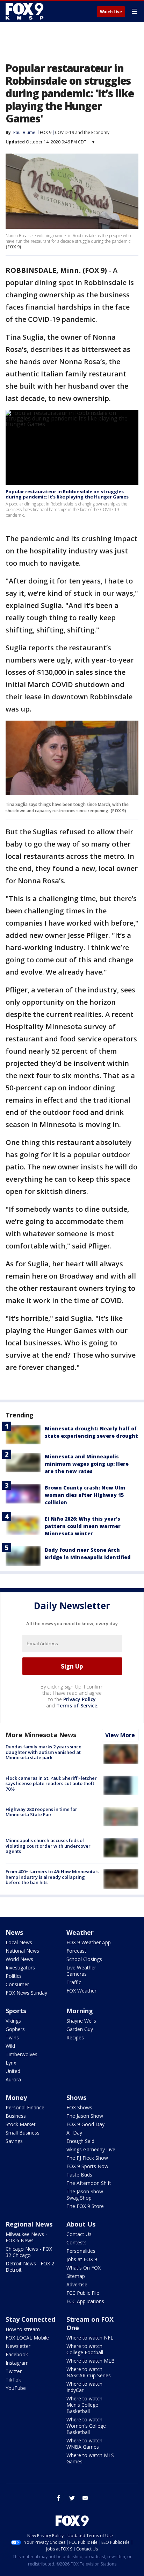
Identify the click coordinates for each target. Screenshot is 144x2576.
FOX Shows (79, 2107)
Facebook (17, 2354)
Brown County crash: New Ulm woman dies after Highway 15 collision (85, 1495)
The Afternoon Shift (89, 2183)
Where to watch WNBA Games (84, 2444)
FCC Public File (83, 2293)
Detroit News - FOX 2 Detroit (30, 2267)
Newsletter (18, 2346)
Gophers (15, 2029)
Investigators (20, 1968)
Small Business (23, 2133)
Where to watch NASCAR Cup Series (89, 2372)
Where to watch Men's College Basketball (84, 2405)
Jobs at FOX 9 (82, 2259)
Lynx (11, 2063)
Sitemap (76, 2276)
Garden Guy (80, 2029)
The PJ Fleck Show (87, 2158)
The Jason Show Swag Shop (85, 2195)
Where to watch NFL (90, 2338)
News (14, 1932)
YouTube (16, 2388)
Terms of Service (77, 1705)
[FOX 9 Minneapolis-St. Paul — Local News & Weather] (26, 11)
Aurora (13, 2079)
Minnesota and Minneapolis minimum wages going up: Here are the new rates (87, 1464)
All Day (74, 2133)
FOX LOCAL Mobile (27, 2338)
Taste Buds (79, 2175)
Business (16, 2116)
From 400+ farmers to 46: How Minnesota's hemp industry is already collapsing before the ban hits (52, 1877)
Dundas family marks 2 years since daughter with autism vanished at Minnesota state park (44, 1752)
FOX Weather (81, 1991)
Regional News (29, 2224)
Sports (16, 2011)
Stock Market (21, 2124)
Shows (76, 2097)
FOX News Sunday (26, 1993)
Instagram (17, 2363)
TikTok (13, 2380)
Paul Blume (24, 132)
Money (16, 2097)
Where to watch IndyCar (84, 2387)
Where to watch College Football (85, 2349)
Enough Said (80, 2141)
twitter (72, 2498)
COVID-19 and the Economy (82, 132)
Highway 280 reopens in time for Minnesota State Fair (41, 1812)
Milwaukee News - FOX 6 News (26, 2237)
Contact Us (79, 2234)
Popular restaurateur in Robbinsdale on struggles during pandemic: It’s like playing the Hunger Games (67, 494)
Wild (10, 2046)
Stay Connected (30, 2319)
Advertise (77, 2284)
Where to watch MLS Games (90, 2458)
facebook (59, 2498)
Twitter (14, 2371)
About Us (81, 2224)
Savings (14, 2141)
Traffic (74, 1982)
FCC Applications (85, 2301)
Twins (12, 2037)
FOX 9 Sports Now (87, 2166)
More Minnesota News (41, 1735)
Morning (80, 2011)
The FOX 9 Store (85, 2206)
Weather (80, 1932)
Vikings (13, 2021)
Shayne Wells (81, 2021)
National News (22, 1951)
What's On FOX (84, 2268)
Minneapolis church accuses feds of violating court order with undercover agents (48, 1846)
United (13, 2071)
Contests (77, 2242)
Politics (14, 1976)
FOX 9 (46, 132)
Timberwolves (21, 2054)
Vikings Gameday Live (91, 2149)
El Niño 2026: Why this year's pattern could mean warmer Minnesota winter (83, 1526)
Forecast (76, 1951)
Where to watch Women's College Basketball (86, 2426)
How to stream (23, 2329)
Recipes (75, 2037)
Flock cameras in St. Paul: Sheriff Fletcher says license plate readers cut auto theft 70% (51, 1784)
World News (19, 1959)
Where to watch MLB (91, 2361)
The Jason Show (85, 2116)
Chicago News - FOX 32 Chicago (29, 2252)
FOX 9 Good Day (85, 2124)
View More (120, 1735)
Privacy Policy (80, 1699)
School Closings (84, 1959)
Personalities (81, 2251)
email (85, 2498)
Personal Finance (25, 2107)
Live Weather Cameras (81, 1971)
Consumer (17, 1984)
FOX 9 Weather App (89, 1942)
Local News (19, 1942)
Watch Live (111, 12)
